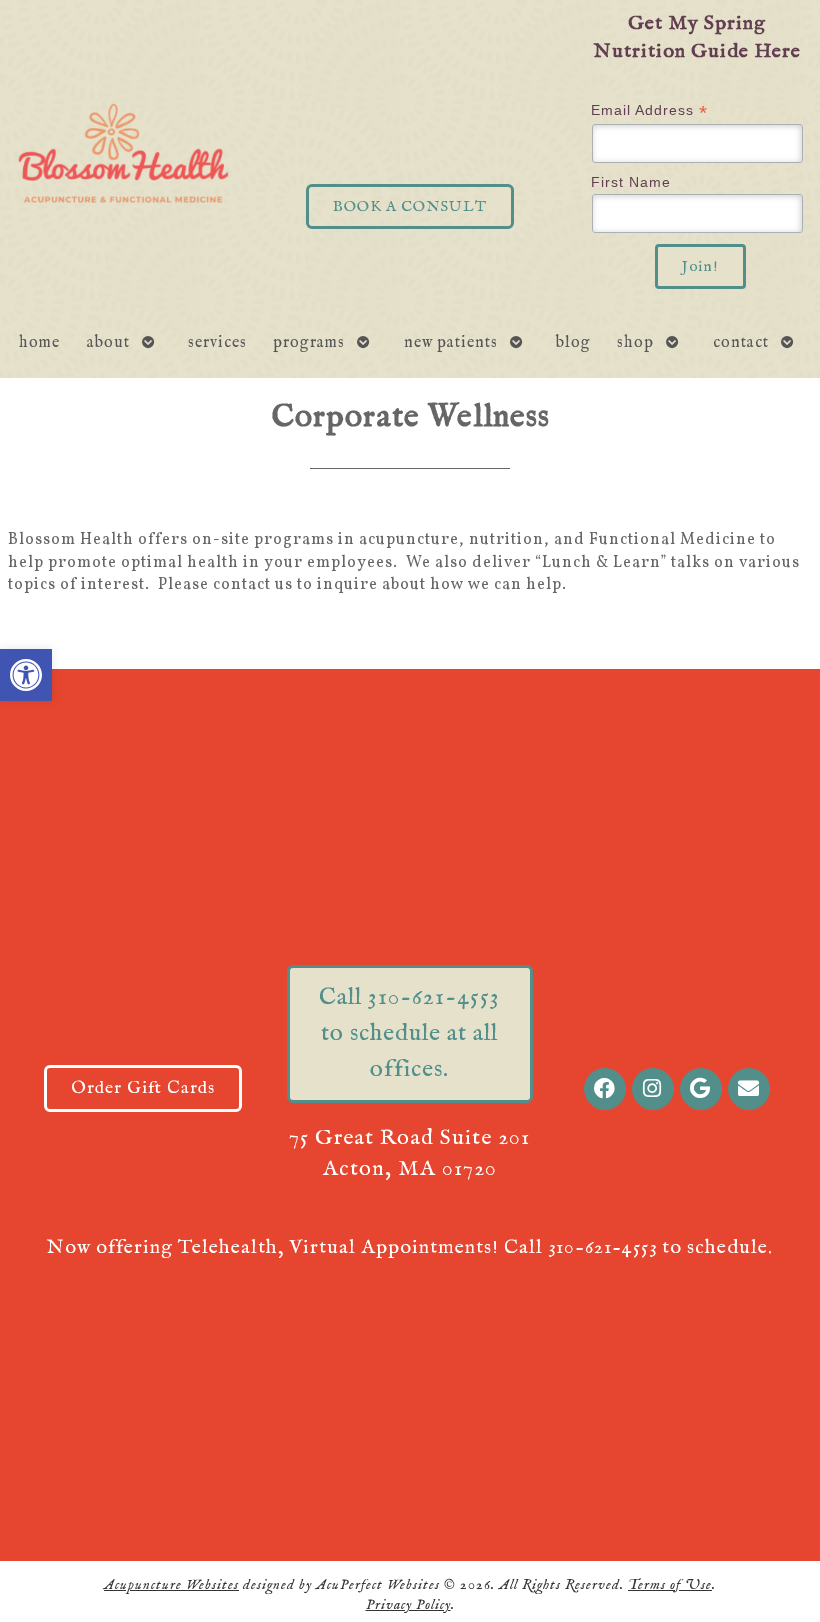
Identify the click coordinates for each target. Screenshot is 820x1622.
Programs (309, 343)
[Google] (701, 1089)
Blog (573, 343)
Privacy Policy (408, 1605)
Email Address (649, 110)
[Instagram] (653, 1089)
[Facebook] (605, 1089)
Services (217, 343)
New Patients (451, 343)
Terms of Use (670, 1585)
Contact (741, 343)
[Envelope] (749, 1089)
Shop (635, 343)
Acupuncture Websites (171, 1585)
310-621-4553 (602, 1247)
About (108, 343)
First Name (631, 182)
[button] (26, 675)
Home (39, 343)
